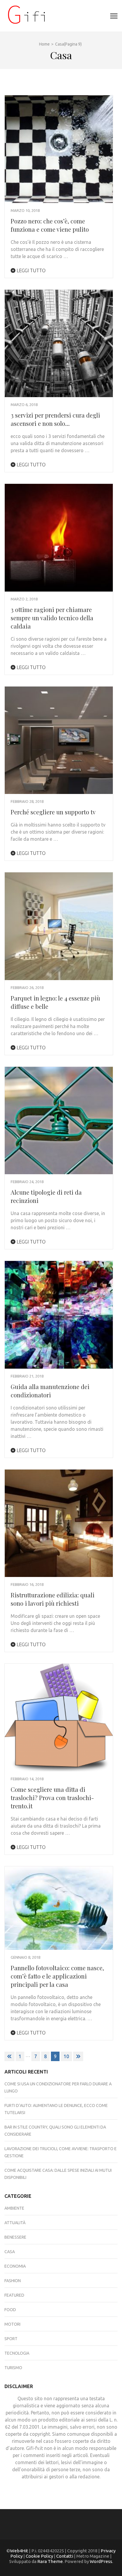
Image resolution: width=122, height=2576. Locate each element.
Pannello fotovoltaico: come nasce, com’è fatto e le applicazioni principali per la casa (57, 1976)
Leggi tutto (30, 270)
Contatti (65, 2556)
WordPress (101, 2561)
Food (10, 2310)
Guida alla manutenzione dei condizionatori (50, 1391)
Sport (11, 2339)
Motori (12, 2324)
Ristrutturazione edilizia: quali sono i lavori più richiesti (53, 1599)
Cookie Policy (39, 2556)
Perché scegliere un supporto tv (53, 812)
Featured (14, 2295)
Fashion (13, 2281)
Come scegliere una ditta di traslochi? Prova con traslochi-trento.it (52, 1798)
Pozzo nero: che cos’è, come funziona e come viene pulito (50, 225)
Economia (15, 2266)
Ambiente (14, 2208)
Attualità (15, 2223)
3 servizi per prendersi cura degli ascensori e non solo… (55, 419)
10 (66, 2056)
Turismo (13, 2368)
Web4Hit (19, 2551)
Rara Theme (50, 2561)
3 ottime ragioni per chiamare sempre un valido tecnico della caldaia (52, 618)
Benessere (15, 2237)
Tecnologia (17, 2353)
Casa (10, 2252)
